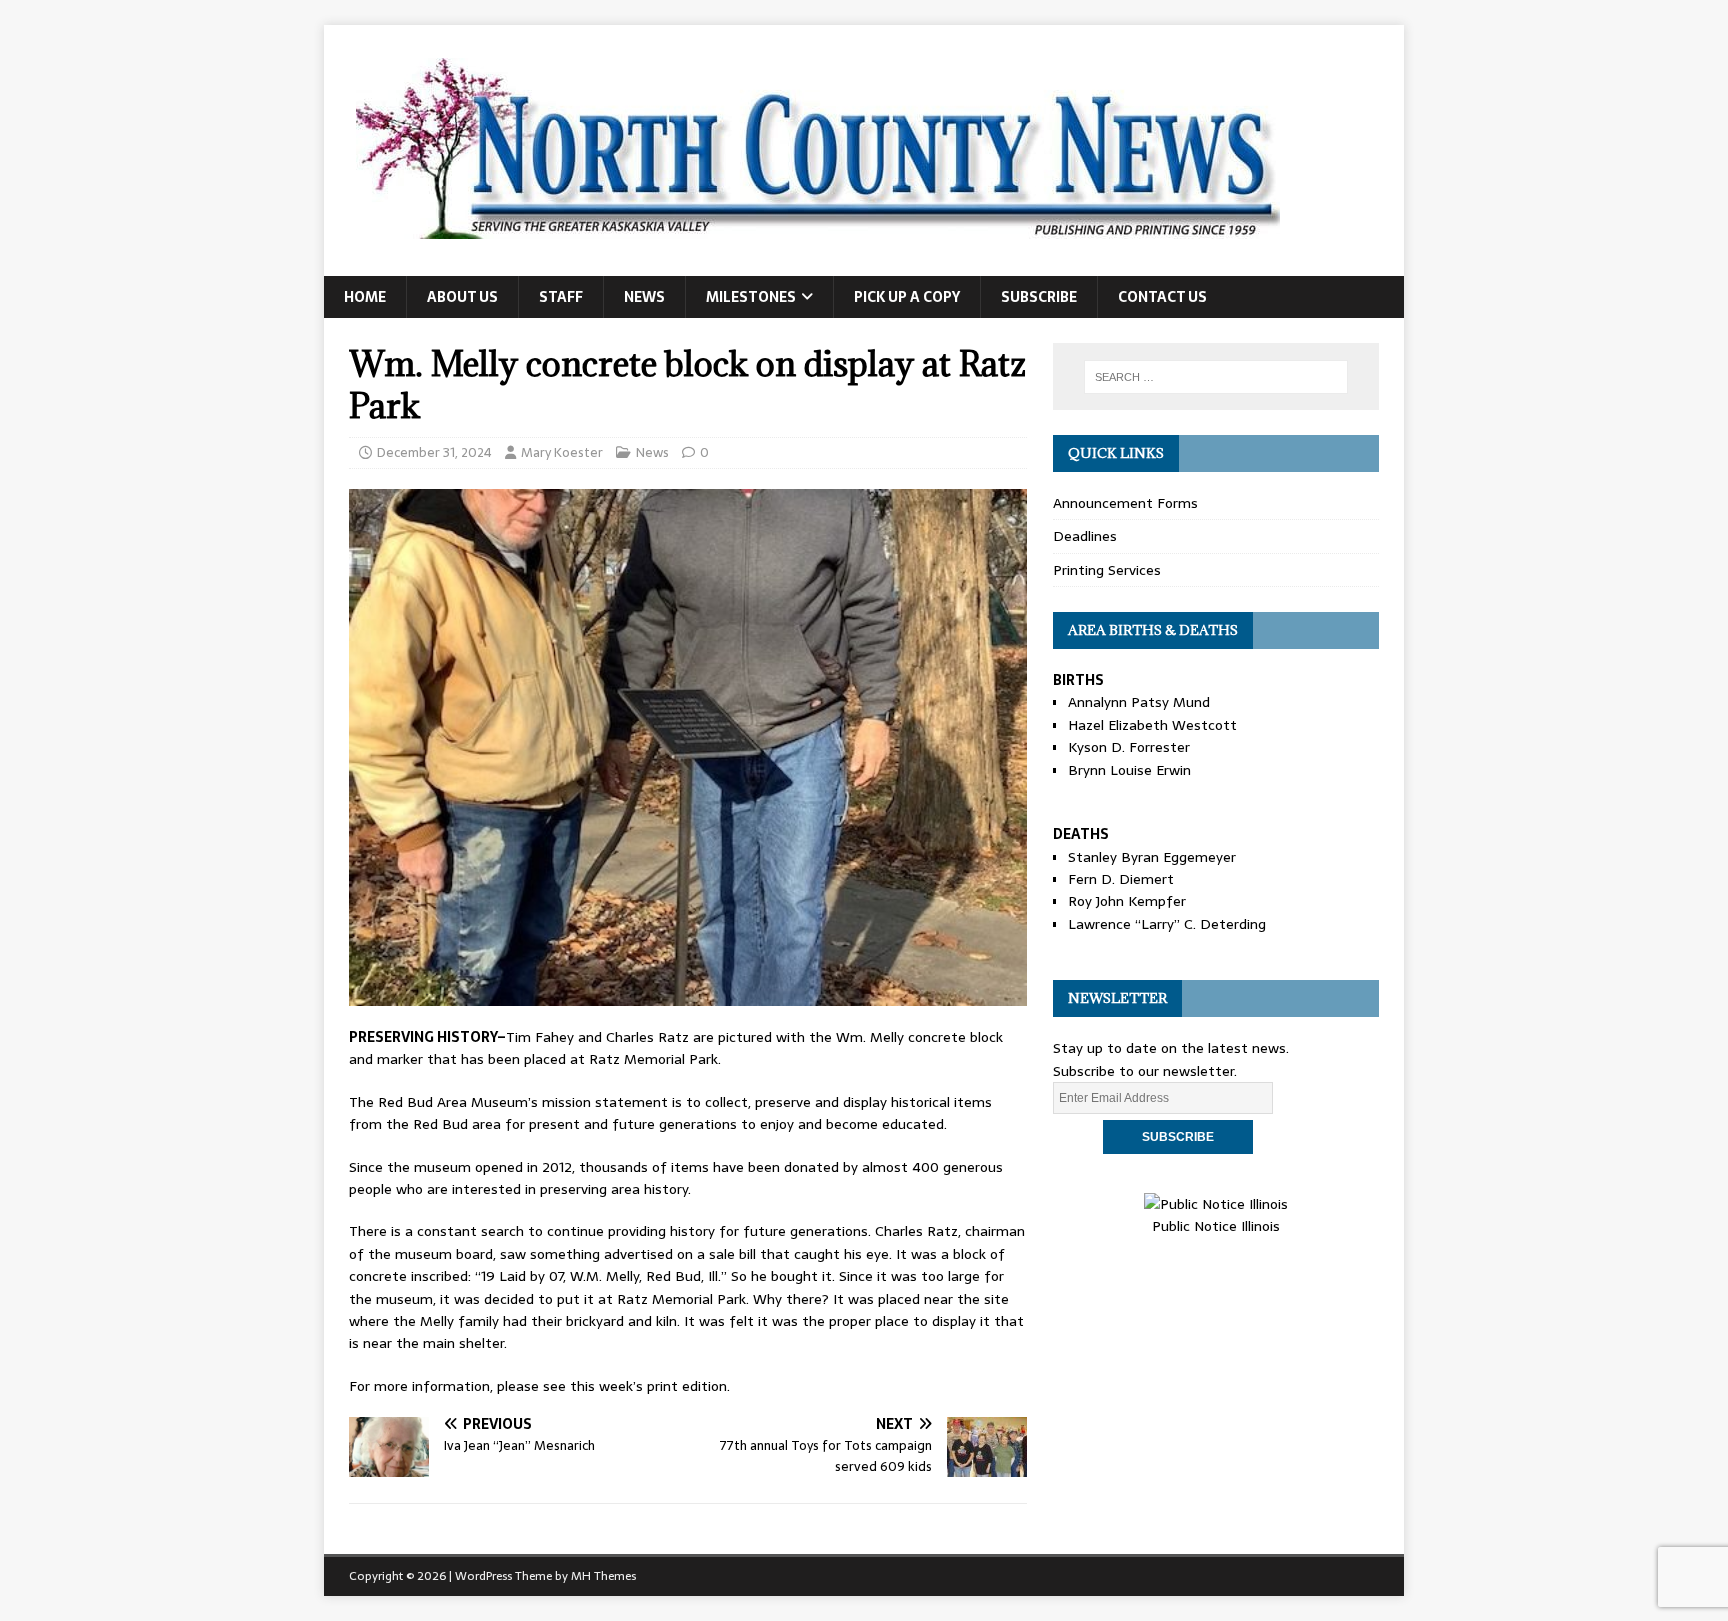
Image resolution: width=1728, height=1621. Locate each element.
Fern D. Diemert (1121, 879)
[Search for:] (1216, 377)
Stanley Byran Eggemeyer (1152, 857)
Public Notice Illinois (1216, 1226)
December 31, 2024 (434, 452)
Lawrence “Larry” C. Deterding (1167, 924)
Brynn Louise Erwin (1129, 770)
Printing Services (1107, 570)
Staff (561, 297)
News (644, 297)
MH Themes (603, 1576)
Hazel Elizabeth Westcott (1152, 725)
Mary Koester (562, 452)
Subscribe (1039, 297)
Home (365, 297)
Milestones (751, 297)
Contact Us (1162, 297)
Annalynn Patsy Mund (1139, 702)
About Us (462, 297)
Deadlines (1085, 536)
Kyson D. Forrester (1129, 747)
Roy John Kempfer (1127, 901)
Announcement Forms (1125, 503)
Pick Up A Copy (907, 297)
